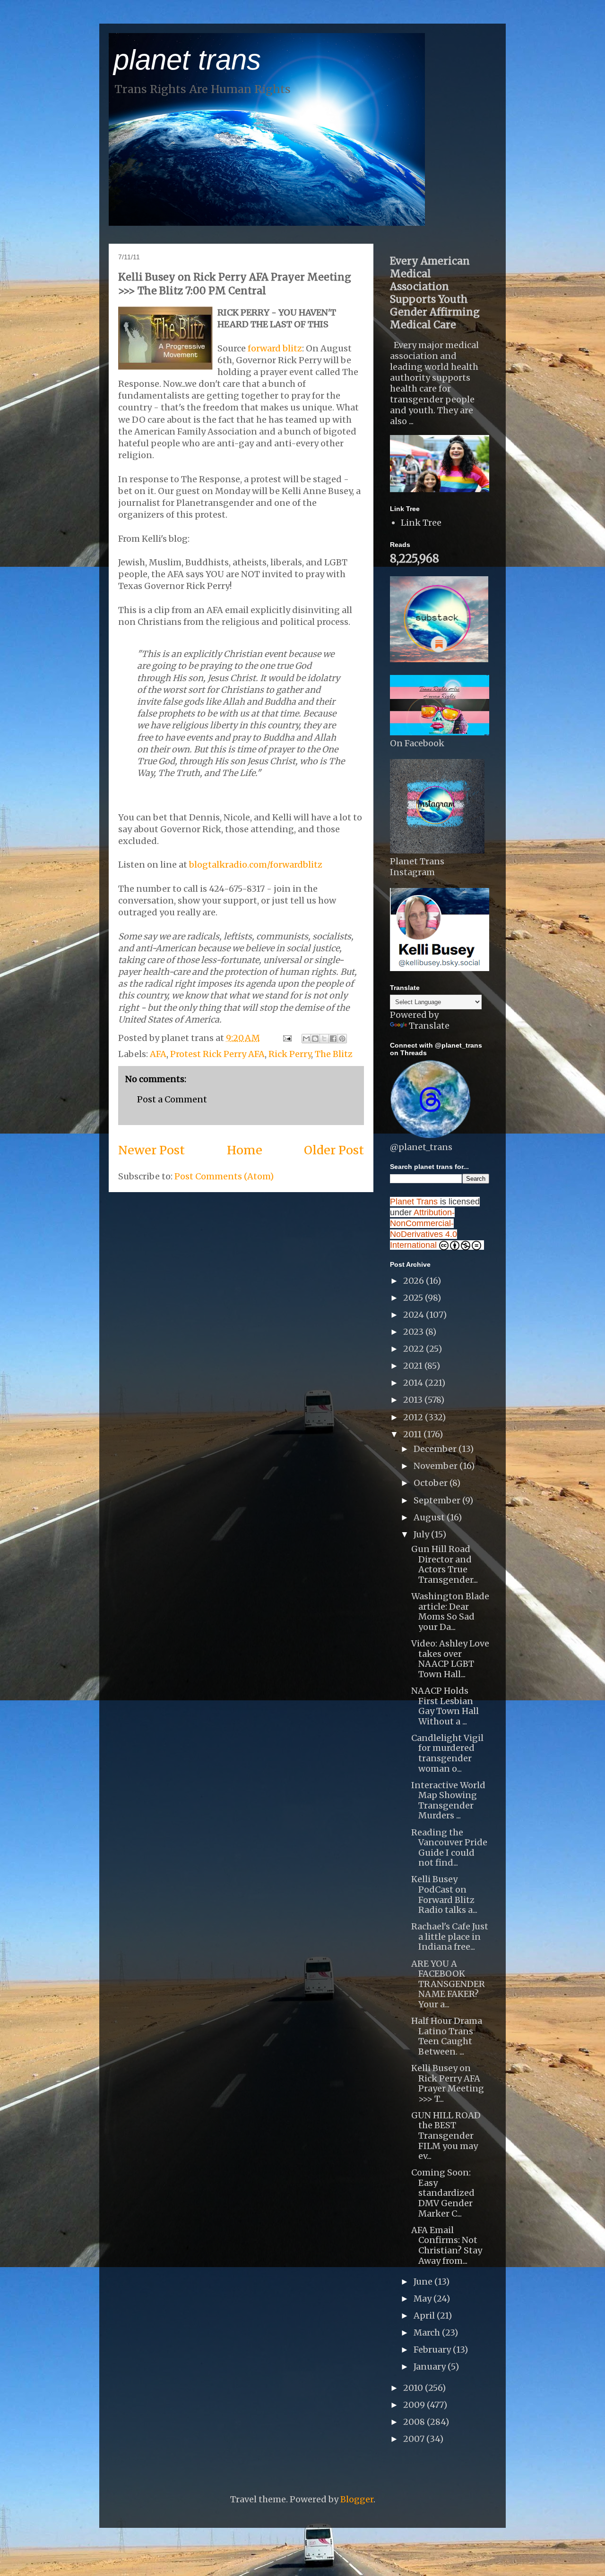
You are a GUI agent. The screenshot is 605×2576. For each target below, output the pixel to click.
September (438, 1500)
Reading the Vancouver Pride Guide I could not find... (449, 1848)
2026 (415, 1281)
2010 (414, 2388)
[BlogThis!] (315, 1039)
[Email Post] (286, 1038)
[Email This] (306, 1039)
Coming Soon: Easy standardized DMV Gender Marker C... (443, 2193)
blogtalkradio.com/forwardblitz (256, 865)
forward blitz (275, 348)
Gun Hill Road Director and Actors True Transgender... (445, 1564)
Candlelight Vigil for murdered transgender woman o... (447, 1753)
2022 (415, 1349)
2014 (414, 1383)
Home (245, 1150)
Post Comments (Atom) (224, 1176)
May (423, 2299)
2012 (414, 1417)
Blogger (357, 2499)
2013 (414, 1400)
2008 (415, 2422)
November (436, 1466)
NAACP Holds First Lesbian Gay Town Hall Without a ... (445, 1706)
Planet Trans (414, 1202)
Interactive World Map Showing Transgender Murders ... (448, 1800)
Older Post (334, 1150)
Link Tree (421, 523)
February (433, 2350)
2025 (414, 1298)
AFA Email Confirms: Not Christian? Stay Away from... (447, 2245)
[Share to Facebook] (333, 1039)
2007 (415, 2439)
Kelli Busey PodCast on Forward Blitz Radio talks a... (444, 1894)
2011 (413, 1434)
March (428, 2333)
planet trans (187, 60)
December (436, 1449)
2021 (414, 1366)
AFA (158, 1054)
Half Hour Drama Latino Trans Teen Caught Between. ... (447, 2036)
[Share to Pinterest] (342, 1039)
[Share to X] (324, 1039)
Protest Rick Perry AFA (217, 1054)
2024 (415, 1315)
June (424, 2282)
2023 (414, 1332)
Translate (429, 1026)
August (430, 1517)
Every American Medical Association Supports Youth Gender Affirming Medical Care (435, 293)
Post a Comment (172, 1099)
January (431, 2367)
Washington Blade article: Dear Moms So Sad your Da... (450, 1612)
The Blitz (334, 1054)
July (422, 1534)
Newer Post (151, 1150)
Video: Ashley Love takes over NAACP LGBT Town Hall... (450, 1659)
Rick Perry (290, 1054)
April (425, 2316)
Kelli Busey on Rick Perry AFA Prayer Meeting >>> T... (448, 2083)
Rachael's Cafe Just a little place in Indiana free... (450, 1936)
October (432, 1483)
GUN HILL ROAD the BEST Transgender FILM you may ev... (446, 2136)
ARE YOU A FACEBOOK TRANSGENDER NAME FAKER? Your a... (448, 1984)
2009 (415, 2405)
